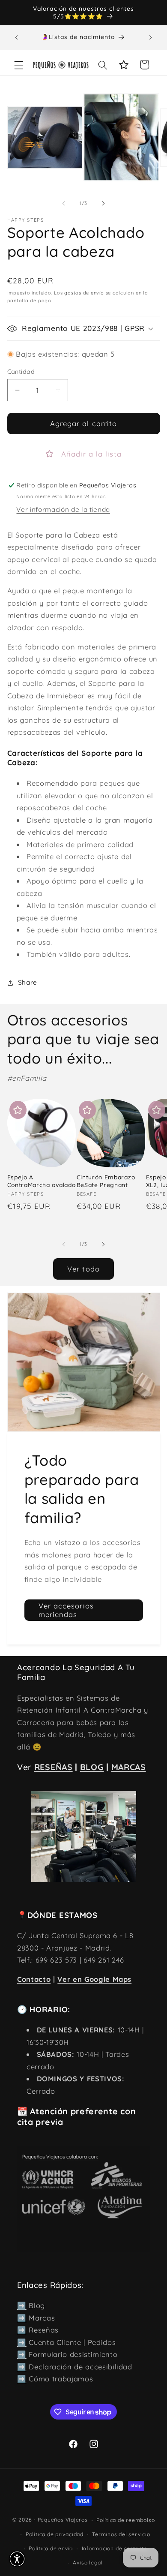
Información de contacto (115, 2548)
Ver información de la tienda (63, 509)
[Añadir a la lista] (18, 1110)
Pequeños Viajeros (63, 2520)
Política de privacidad (55, 2534)
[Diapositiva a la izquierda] (64, 203)
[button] (19, 65)
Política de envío (51, 2548)
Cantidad (21, 372)
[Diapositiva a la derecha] (103, 203)
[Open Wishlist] (124, 65)
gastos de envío (84, 293)
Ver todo (83, 1269)
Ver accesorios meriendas (66, 1610)
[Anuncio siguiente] (151, 37)
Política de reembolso (125, 2520)
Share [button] (28, 982)
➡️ (22, 2305)
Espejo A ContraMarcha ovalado (42, 1181)
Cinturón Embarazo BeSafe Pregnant (106, 1181)
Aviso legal (88, 2562)
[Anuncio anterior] (17, 37)
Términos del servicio (121, 2534)
